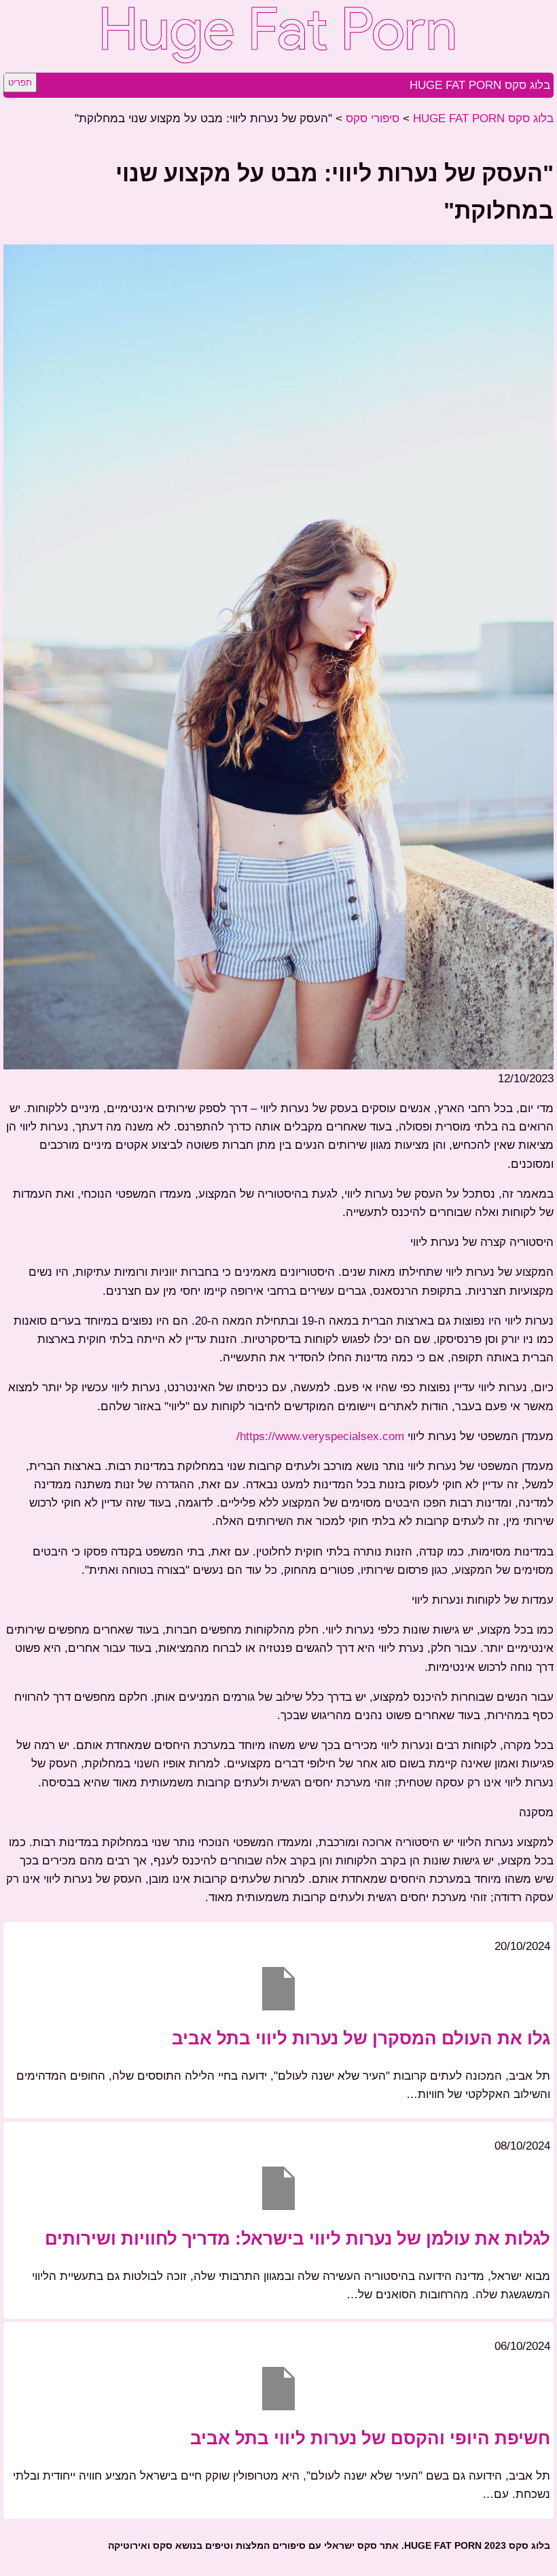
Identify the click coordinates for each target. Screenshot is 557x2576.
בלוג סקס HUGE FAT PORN (480, 85)
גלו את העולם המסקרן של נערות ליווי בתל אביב (361, 2038)
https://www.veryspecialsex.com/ (320, 1436)
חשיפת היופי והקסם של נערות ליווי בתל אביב (370, 2438)
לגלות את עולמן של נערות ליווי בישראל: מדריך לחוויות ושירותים (298, 2239)
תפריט (20, 82)
